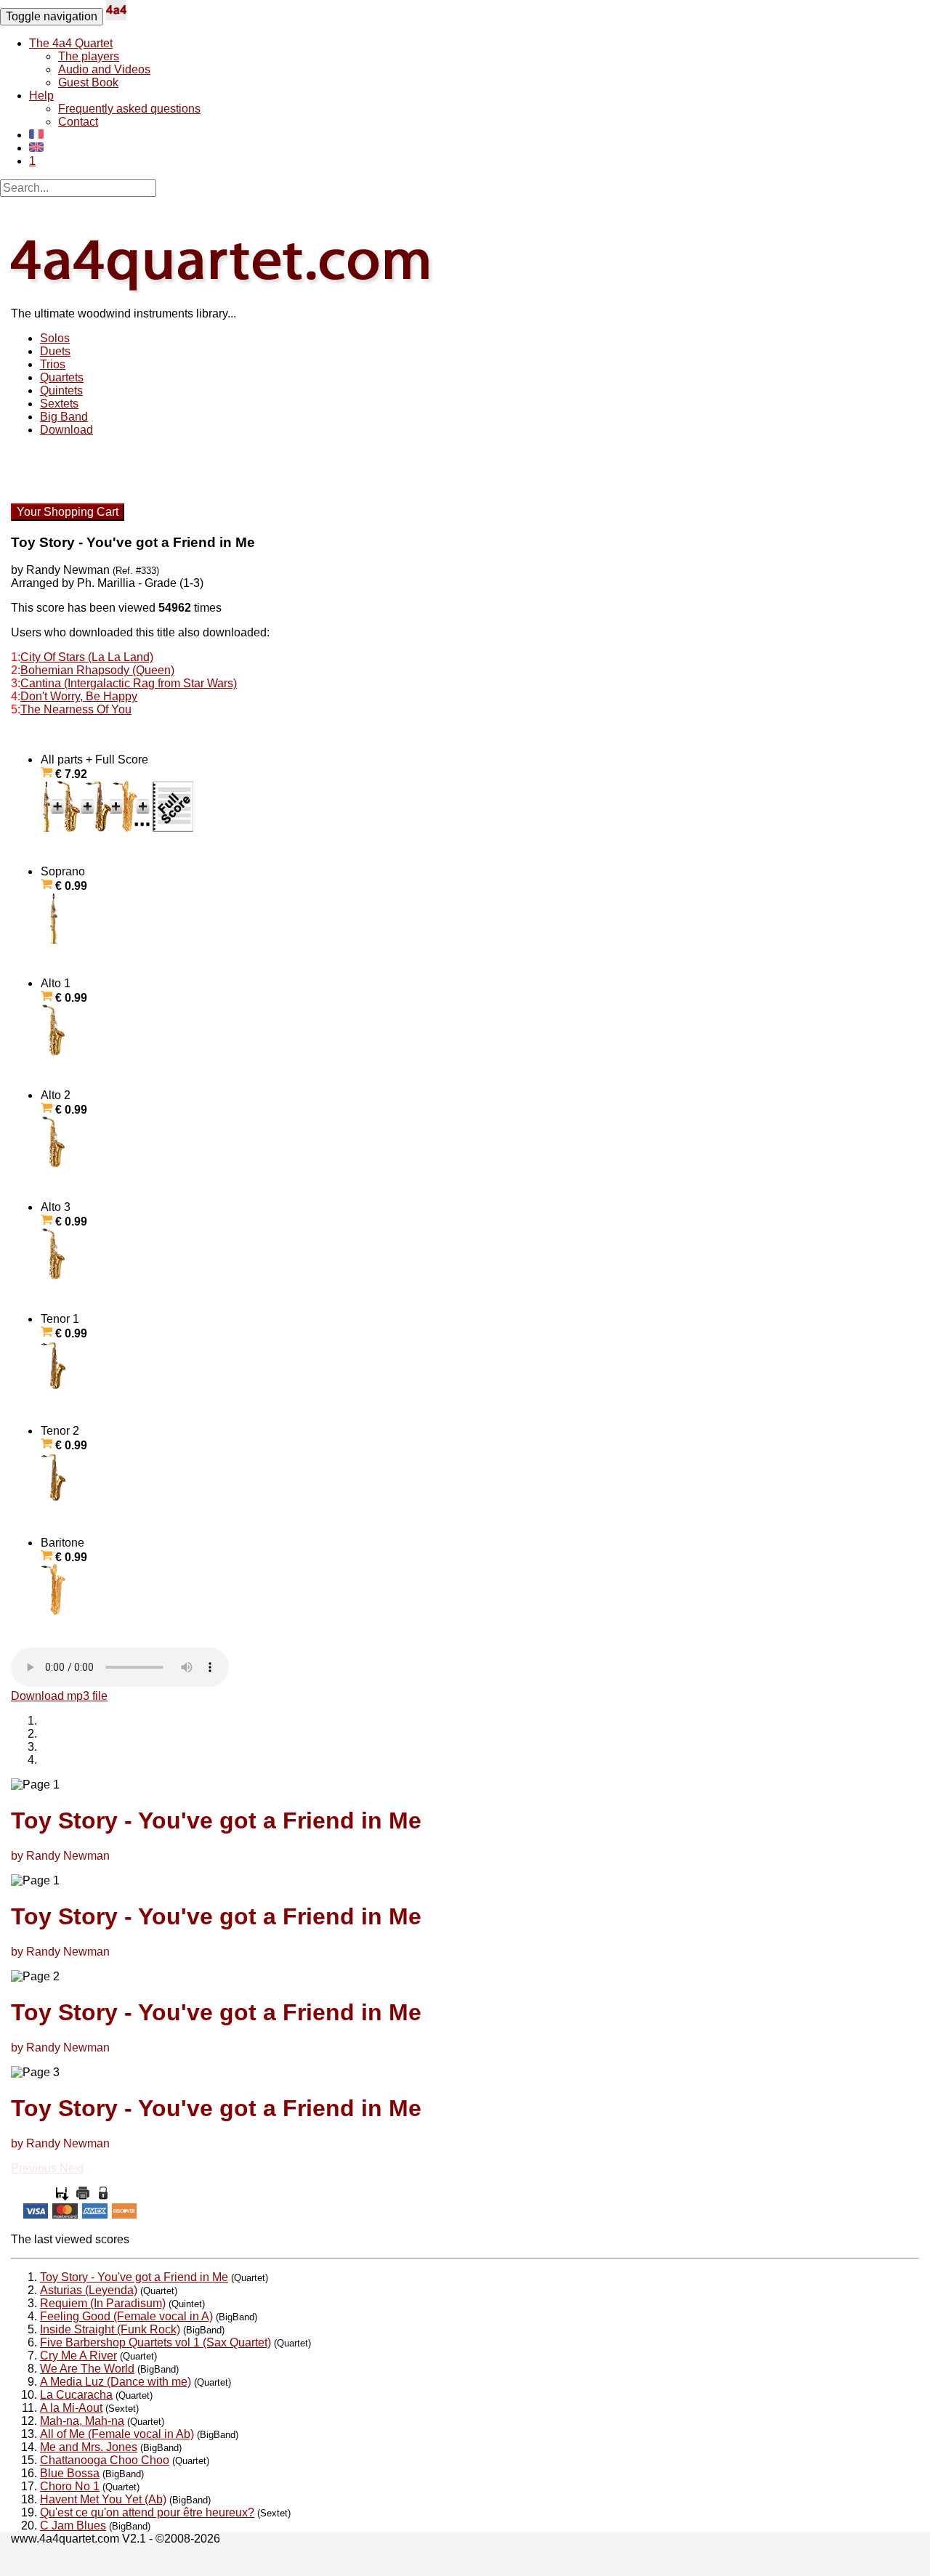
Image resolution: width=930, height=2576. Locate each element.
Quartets (62, 377)
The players (89, 56)
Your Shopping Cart (68, 512)
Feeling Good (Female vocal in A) (126, 2316)
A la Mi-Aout (71, 2408)
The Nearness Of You (76, 709)
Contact (78, 122)
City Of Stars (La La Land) (87, 657)
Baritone (64, 1550)
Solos (55, 338)
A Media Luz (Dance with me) (116, 2382)
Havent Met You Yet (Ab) (103, 2499)
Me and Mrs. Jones (89, 2447)
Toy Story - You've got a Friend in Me (134, 2277)
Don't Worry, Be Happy (79, 696)
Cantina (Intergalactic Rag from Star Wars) (129, 683)
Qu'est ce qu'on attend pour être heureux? (147, 2512)
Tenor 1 (64, 1326)
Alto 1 (64, 991)
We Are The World (87, 2369)
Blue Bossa (70, 2473)
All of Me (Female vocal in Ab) (117, 2434)
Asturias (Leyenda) (89, 2290)
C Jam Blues (73, 2526)
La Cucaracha (76, 2395)
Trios (53, 364)
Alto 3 (64, 1214)
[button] (35, 2168)
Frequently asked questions (129, 109)
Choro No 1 (70, 2486)
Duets (55, 351)
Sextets (59, 404)
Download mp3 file (59, 1696)
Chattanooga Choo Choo (105, 2460)
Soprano (64, 879)
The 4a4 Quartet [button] (71, 43)
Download (66, 430)
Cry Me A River (78, 2356)
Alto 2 (64, 1102)
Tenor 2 (64, 1438)
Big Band (64, 417)
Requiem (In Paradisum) (103, 2303)
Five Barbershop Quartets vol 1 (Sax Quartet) (155, 2342)
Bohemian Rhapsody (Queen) (97, 670)
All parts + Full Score (94, 767)
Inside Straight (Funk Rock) (110, 2329)
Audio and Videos (104, 69)
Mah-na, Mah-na (82, 2421)
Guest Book (88, 82)
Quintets (61, 390)
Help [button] (41, 96)
